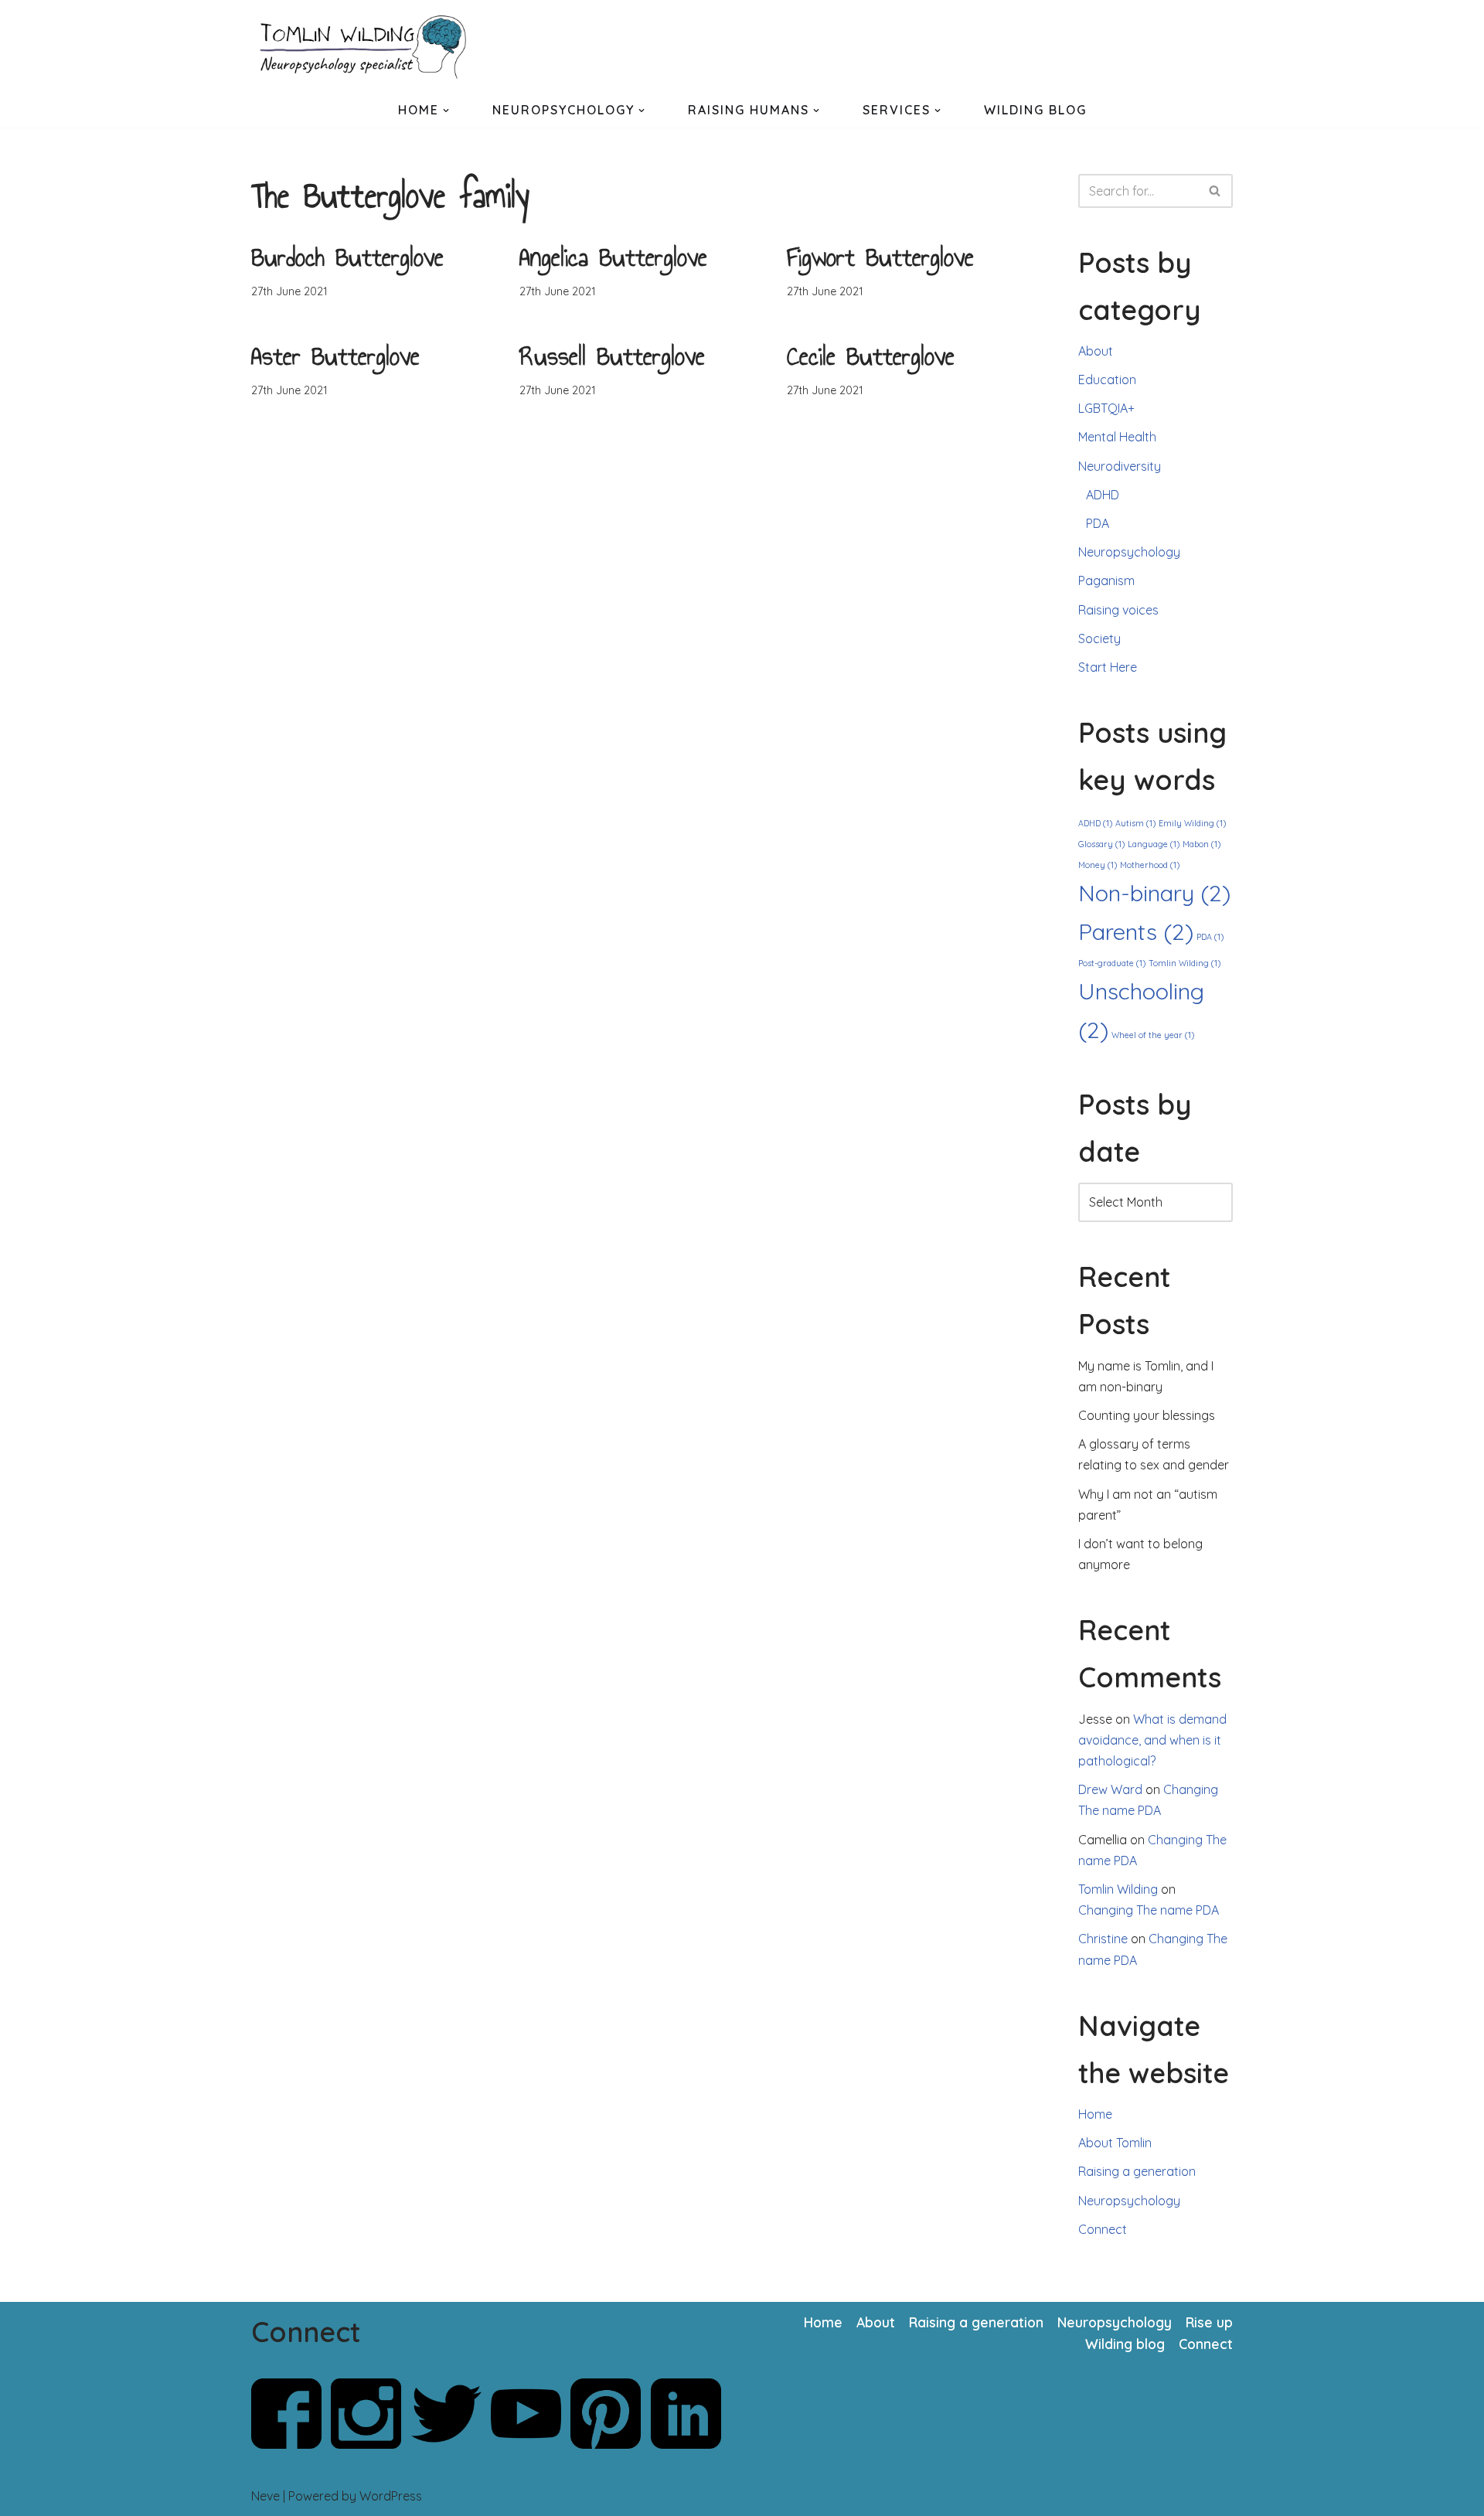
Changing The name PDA (1149, 1910)
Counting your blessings (1147, 1415)
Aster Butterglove (335, 356)
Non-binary (1154, 893)
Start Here (1108, 667)
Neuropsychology (1129, 552)
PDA (1098, 523)
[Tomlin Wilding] (367, 47)
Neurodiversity (1120, 466)
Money (1098, 865)
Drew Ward (1110, 1789)
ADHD (1103, 495)
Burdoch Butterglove (347, 257)
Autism (1135, 823)
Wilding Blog (1035, 110)
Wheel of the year (1153, 1035)
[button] (446, 111)
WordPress (391, 2496)
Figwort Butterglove (880, 257)
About (1096, 351)
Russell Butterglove (612, 356)
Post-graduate (1112, 963)
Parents (1136, 931)
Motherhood (1150, 865)
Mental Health (1117, 437)
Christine (1103, 1939)
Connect (1103, 2229)
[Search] (1215, 191)
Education (1107, 380)
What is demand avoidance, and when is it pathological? (1152, 1740)
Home (1095, 2114)
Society (1099, 638)
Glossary (1101, 844)
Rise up (1209, 2322)
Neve (265, 2496)
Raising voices (1118, 610)
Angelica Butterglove (613, 257)
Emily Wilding (1192, 823)
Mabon (1201, 844)
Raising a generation (1137, 2171)
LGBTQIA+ (1106, 408)
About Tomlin (1115, 2143)
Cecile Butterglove (871, 356)
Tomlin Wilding (1184, 963)
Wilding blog (1125, 2344)
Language (1154, 844)
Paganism (1106, 580)
